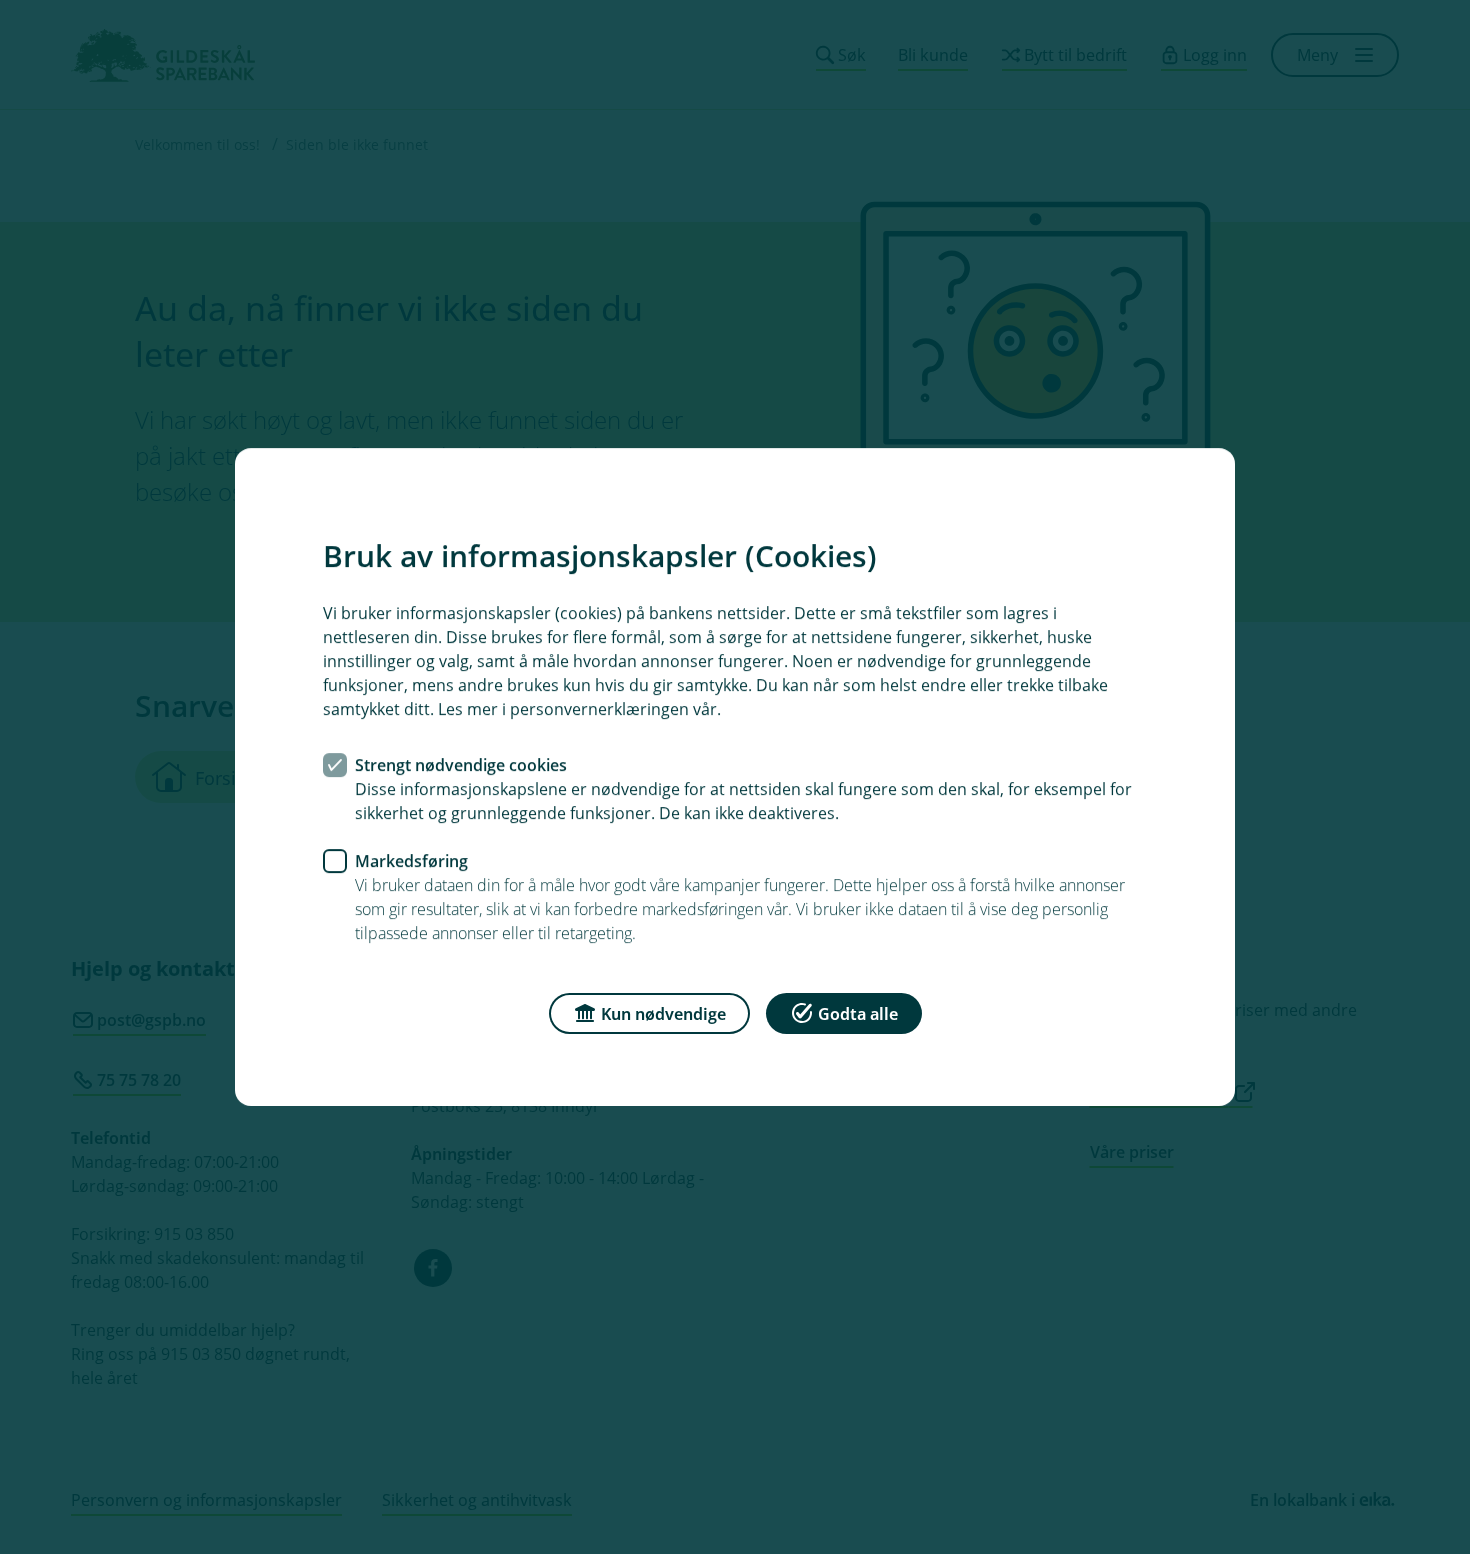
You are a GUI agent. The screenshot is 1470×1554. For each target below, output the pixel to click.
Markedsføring (411, 861)
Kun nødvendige (663, 1014)
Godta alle (858, 1014)
